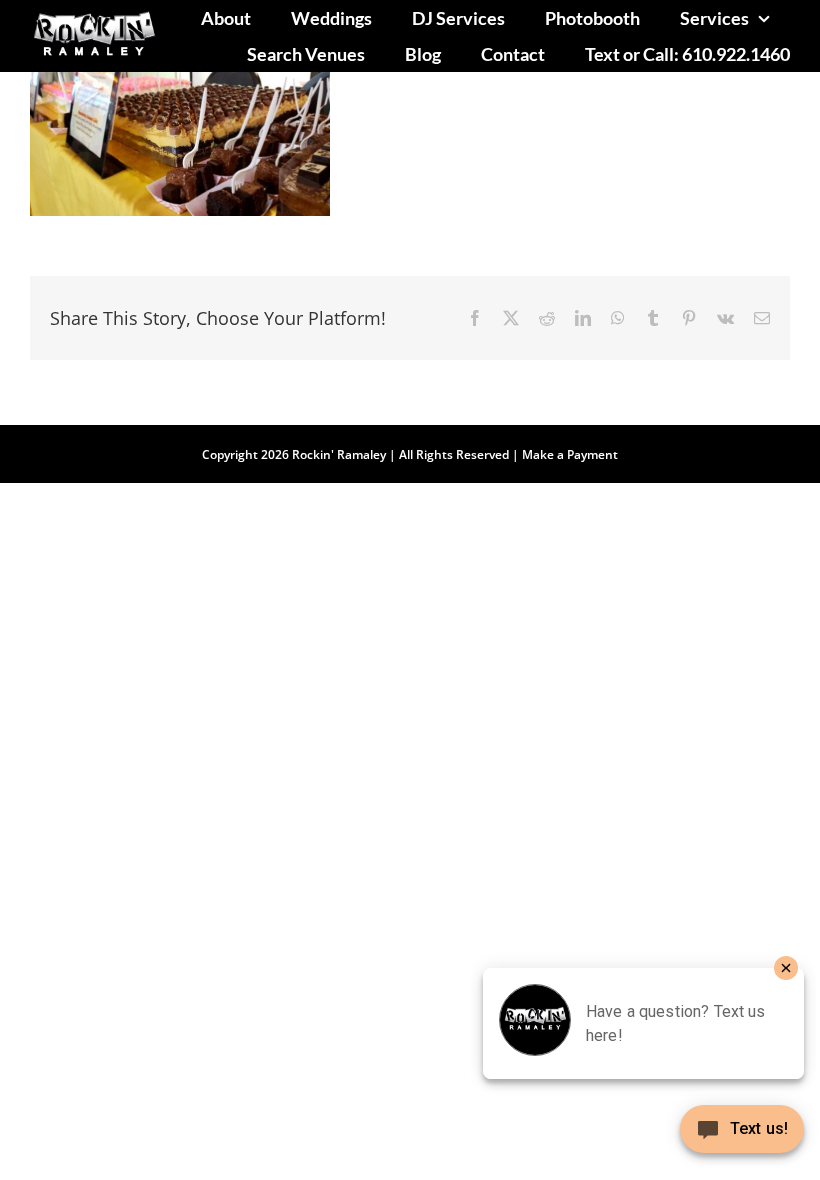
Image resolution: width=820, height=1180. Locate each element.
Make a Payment (570, 454)
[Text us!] (742, 1136)
